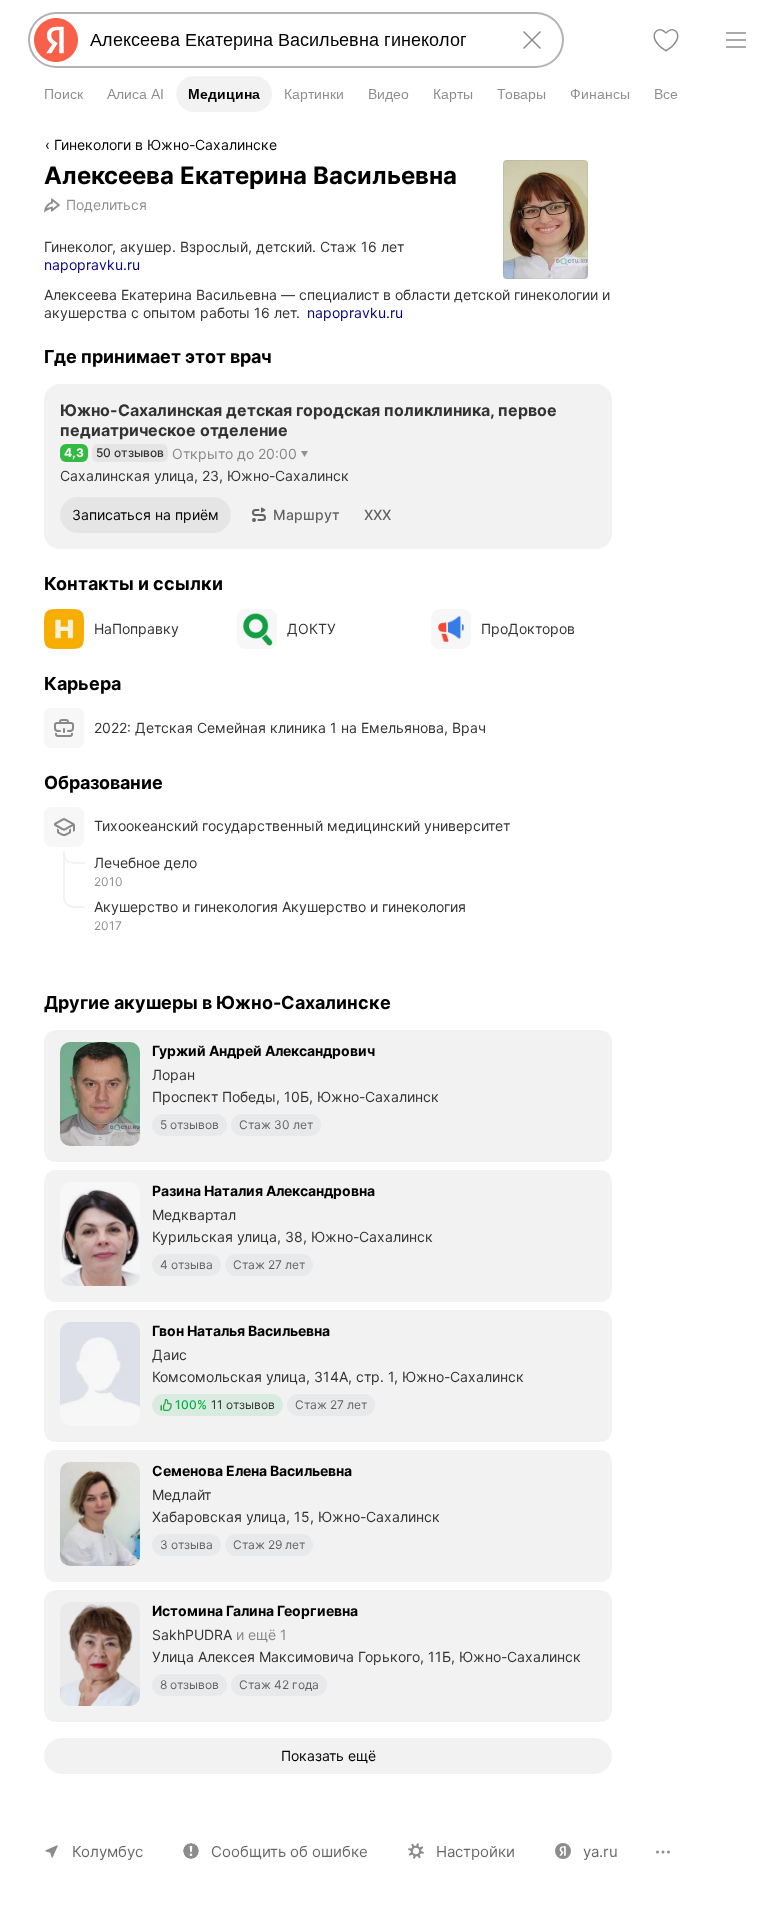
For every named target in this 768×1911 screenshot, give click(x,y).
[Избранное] (666, 40)
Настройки (475, 1851)
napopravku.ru (92, 264)
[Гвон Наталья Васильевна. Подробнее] (328, 1374)
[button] (295, 515)
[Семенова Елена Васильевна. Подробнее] (328, 1514)
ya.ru (600, 1851)
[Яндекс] (56, 40)
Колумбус (107, 1851)
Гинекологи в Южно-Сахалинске (165, 144)
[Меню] (736, 40)
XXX (377, 514)
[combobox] (292, 40)
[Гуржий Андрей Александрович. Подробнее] (328, 1094)
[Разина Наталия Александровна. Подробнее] (328, 1234)
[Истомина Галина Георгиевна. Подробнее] (328, 1654)
